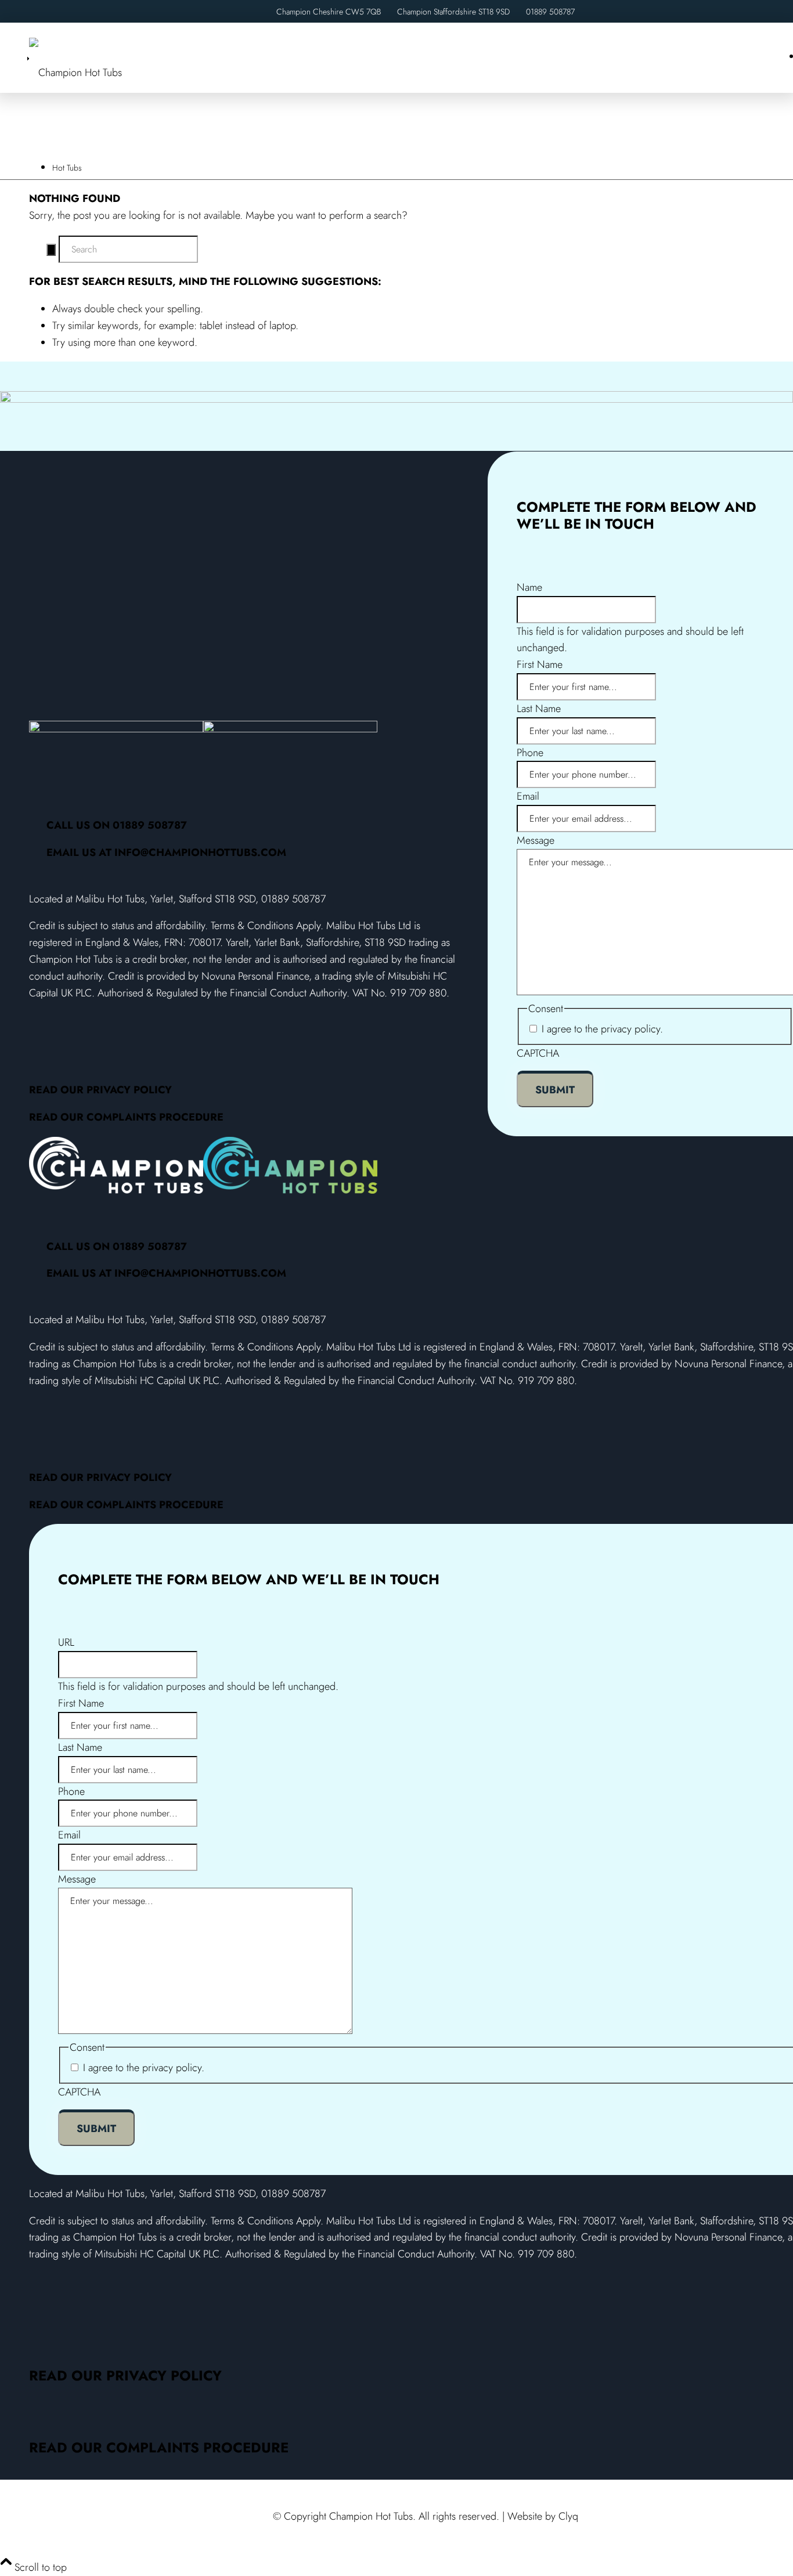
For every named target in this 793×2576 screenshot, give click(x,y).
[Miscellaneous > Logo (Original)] (75, 73)
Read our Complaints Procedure (126, 1117)
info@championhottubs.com (200, 852)
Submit (555, 1090)
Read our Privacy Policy (100, 1090)
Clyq (568, 2516)
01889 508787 (550, 12)
